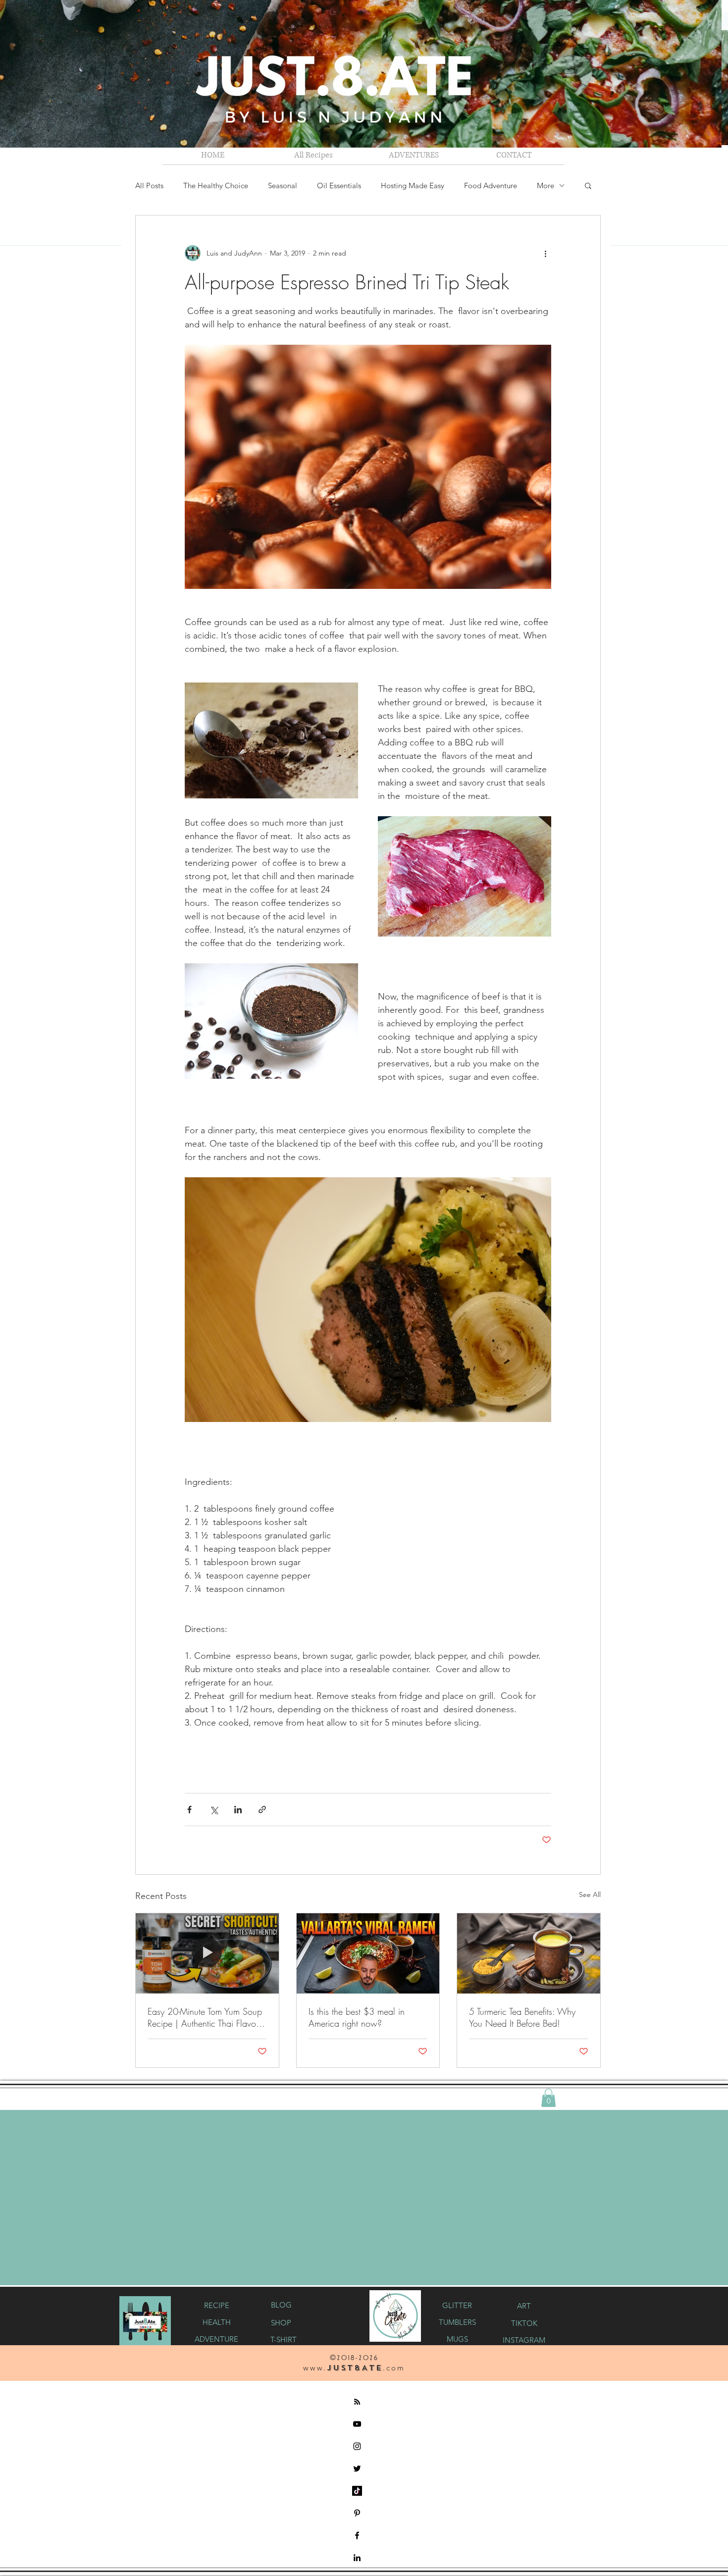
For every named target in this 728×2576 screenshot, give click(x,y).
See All (590, 1894)
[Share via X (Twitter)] (214, 1810)
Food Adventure (491, 185)
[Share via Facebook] (189, 1810)
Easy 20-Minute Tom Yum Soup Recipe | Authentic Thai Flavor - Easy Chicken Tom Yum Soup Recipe (205, 2017)
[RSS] (357, 2401)
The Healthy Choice (216, 185)
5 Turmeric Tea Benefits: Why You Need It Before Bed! (522, 2017)
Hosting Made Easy (413, 185)
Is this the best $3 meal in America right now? (357, 2017)
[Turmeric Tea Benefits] (529, 1953)
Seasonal (283, 185)
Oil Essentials (339, 185)
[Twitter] (357, 2468)
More (546, 185)
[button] (414, 155)
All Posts (149, 185)
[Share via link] (262, 1810)
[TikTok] (357, 2490)
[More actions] (545, 253)
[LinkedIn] (357, 2557)
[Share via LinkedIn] (238, 1810)
